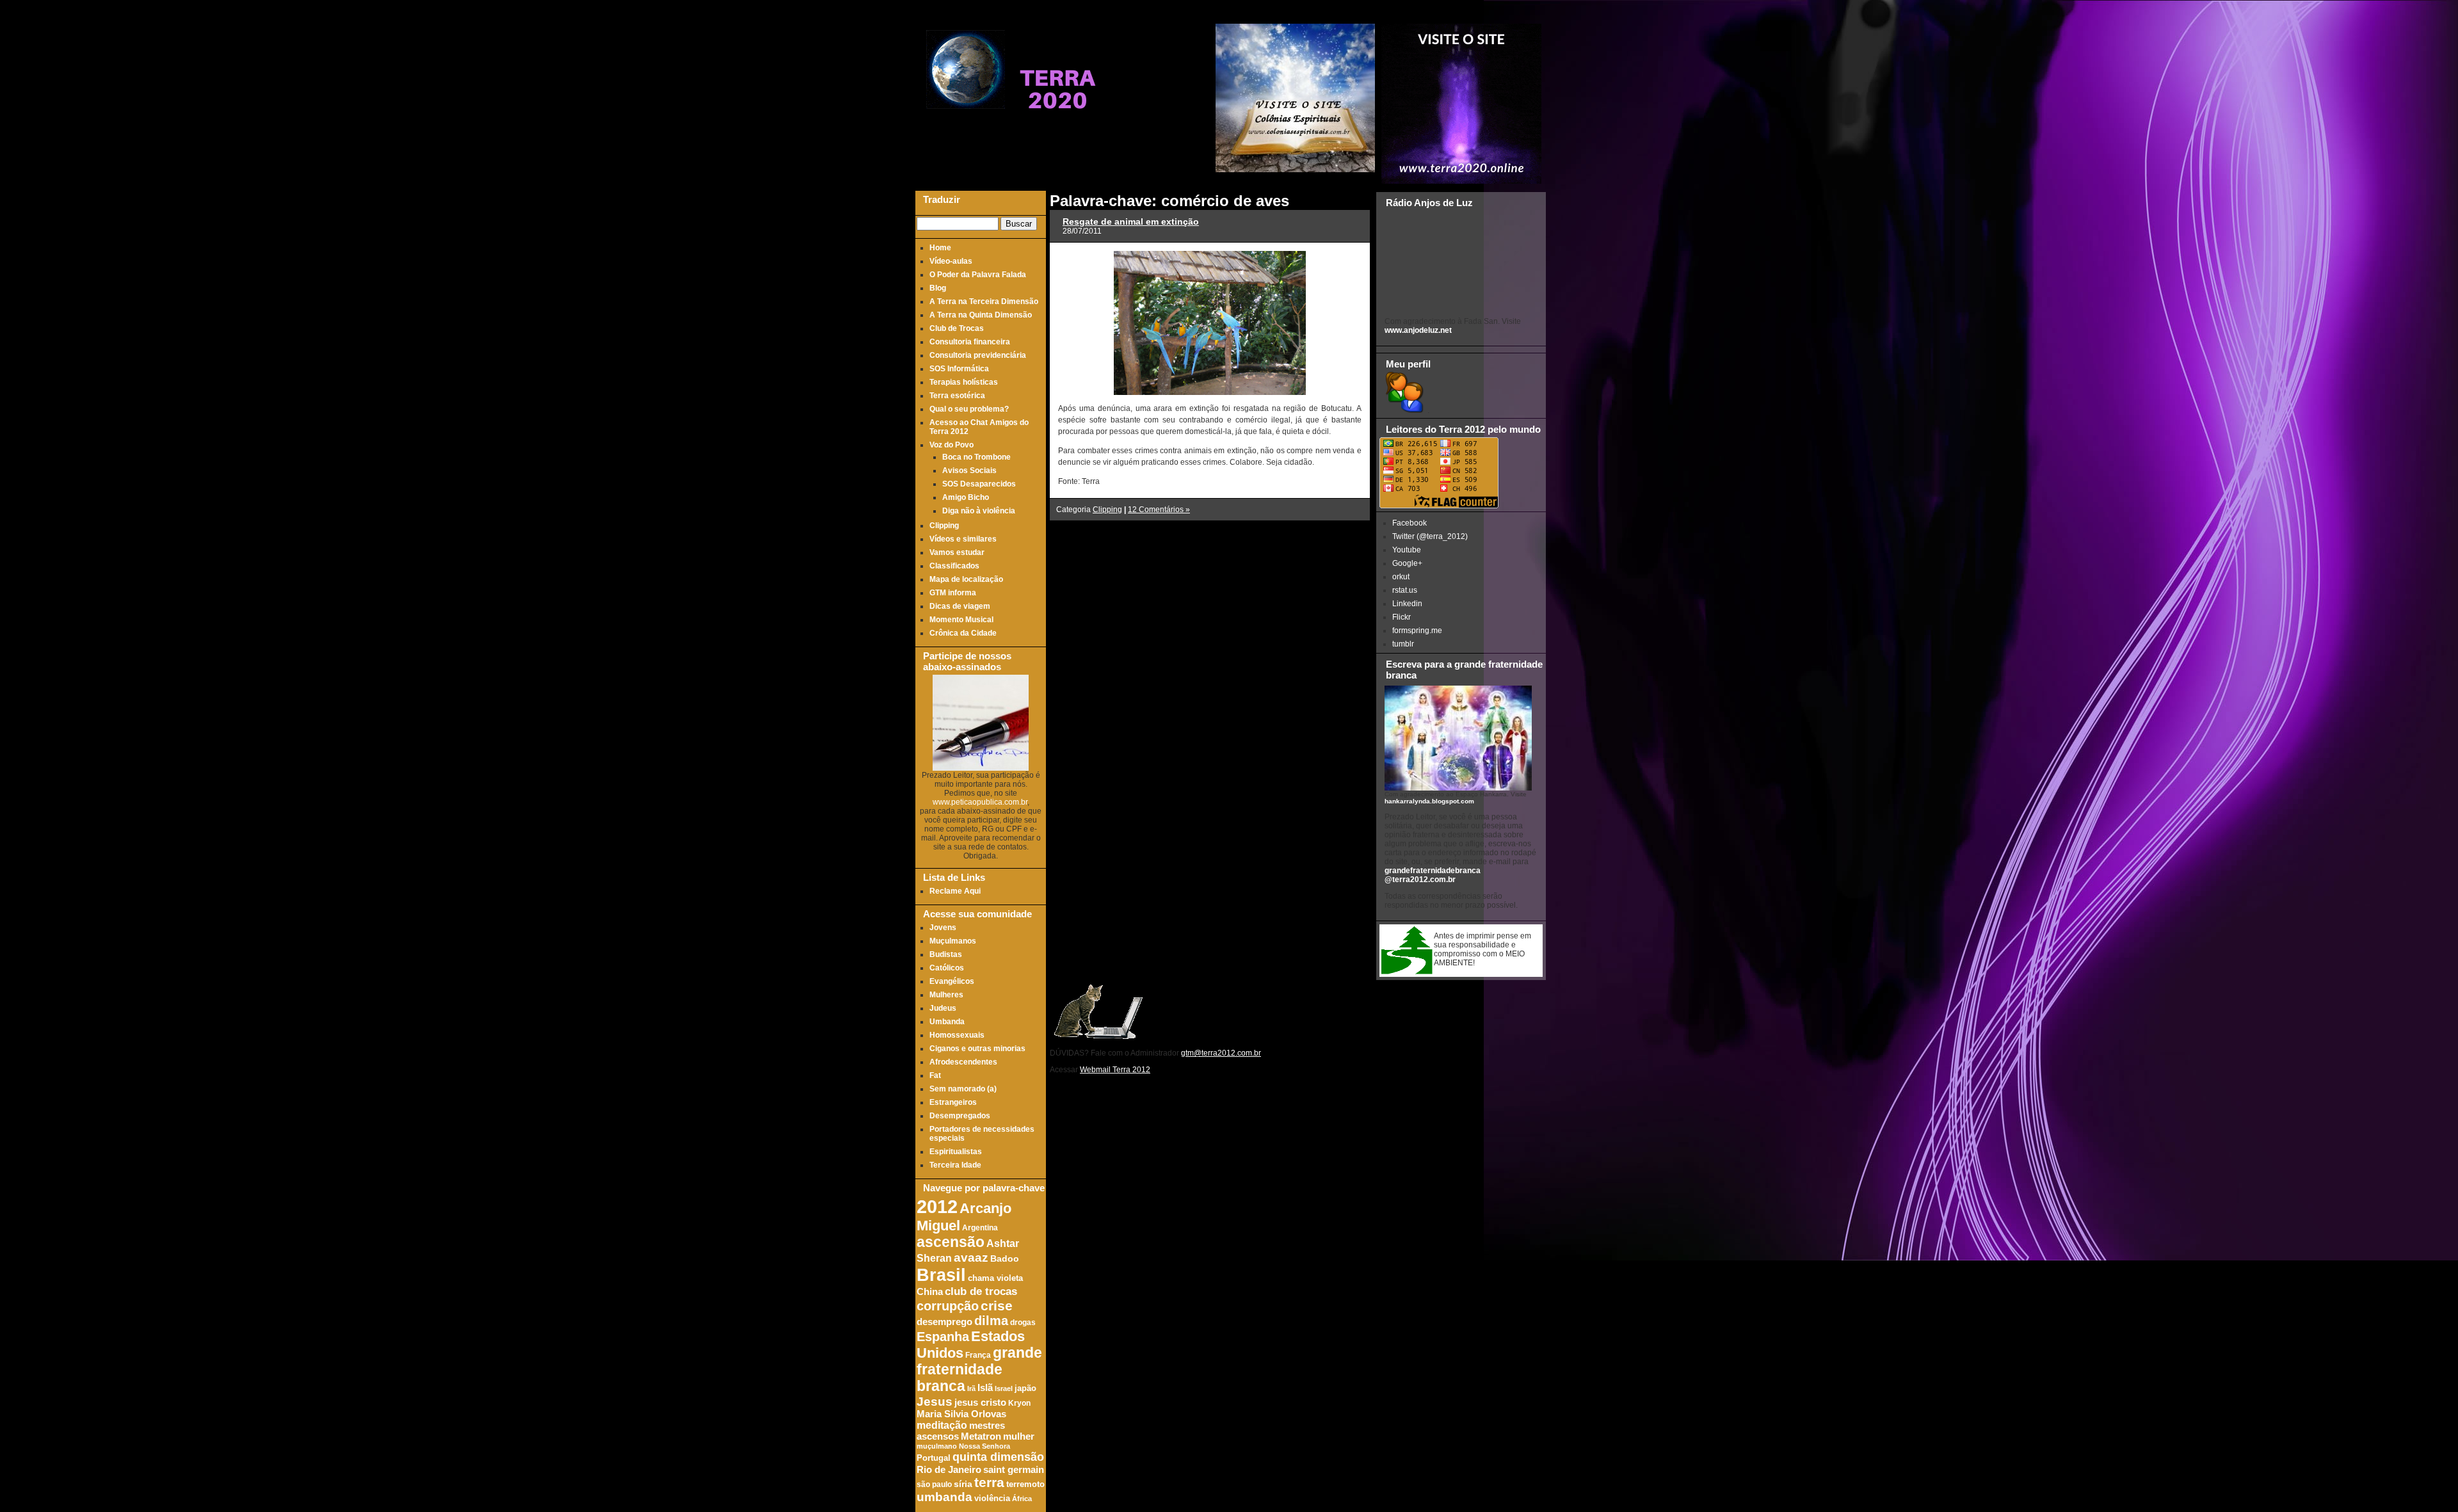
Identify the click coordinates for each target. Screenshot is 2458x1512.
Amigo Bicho (966, 497)
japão (1025, 1388)
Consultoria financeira (970, 342)
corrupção (948, 1306)
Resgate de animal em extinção (1131, 221)
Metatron (981, 1436)
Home (940, 248)
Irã (971, 1388)
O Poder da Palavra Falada (978, 275)
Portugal (934, 1458)
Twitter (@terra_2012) (1430, 536)
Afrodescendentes (963, 1062)
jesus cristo (980, 1403)
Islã (985, 1387)
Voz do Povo (952, 445)
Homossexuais (957, 1035)
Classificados (954, 566)
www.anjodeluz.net (1418, 330)
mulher (1019, 1436)
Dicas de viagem (960, 606)
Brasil (941, 1275)
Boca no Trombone (976, 457)
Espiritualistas (956, 1152)
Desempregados (960, 1116)
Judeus (943, 1008)
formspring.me (1417, 631)
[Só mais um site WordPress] (1057, 134)
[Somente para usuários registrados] (1403, 410)
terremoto (1025, 1484)
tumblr (1403, 644)
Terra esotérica (957, 396)
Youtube (1407, 550)
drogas (1023, 1322)
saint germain (1014, 1470)
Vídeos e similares (963, 539)
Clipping (944, 526)
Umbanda (947, 1022)
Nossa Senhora (984, 1446)
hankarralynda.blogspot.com (1429, 801)
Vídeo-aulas (951, 261)
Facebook (1410, 523)
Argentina (980, 1227)
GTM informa (953, 593)
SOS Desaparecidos (979, 484)
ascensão (951, 1242)
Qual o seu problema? (969, 409)
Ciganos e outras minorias (977, 1049)
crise (997, 1306)
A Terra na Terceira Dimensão (984, 302)
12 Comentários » (1159, 510)
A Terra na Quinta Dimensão (981, 315)
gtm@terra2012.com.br (1221, 1053)
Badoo (1005, 1259)
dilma (991, 1321)
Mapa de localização (966, 579)
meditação (942, 1425)
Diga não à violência (979, 511)
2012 (937, 1206)
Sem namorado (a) (963, 1089)
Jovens (943, 928)
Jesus (935, 1402)
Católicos (947, 968)
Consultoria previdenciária (978, 355)
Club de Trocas (957, 328)
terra (989, 1482)
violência (992, 1499)
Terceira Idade (955, 1165)
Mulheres (946, 995)
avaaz (971, 1258)
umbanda (944, 1497)
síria (963, 1484)
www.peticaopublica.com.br (980, 802)
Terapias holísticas (964, 382)
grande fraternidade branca (979, 1370)
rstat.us (1405, 590)
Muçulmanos (953, 941)
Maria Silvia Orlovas (961, 1414)
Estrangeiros (953, 1102)
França (978, 1355)
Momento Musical (961, 620)
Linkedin (1407, 604)
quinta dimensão (998, 1457)
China (930, 1292)
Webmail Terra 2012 (1115, 1070)
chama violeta (995, 1278)
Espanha (943, 1337)
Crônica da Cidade (963, 633)
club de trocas (981, 1291)
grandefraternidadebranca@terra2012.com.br (1433, 875)
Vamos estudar (957, 552)
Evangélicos (952, 981)
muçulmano (937, 1446)
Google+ (1407, 563)
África (1022, 1499)
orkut (1401, 577)
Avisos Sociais (969, 470)
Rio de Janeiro (949, 1469)
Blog (938, 288)
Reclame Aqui (955, 891)
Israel (1004, 1388)
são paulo (934, 1484)
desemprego (944, 1322)
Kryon (1019, 1403)
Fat (935, 1075)
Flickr (1402, 617)
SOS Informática (959, 369)
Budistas (946, 954)
